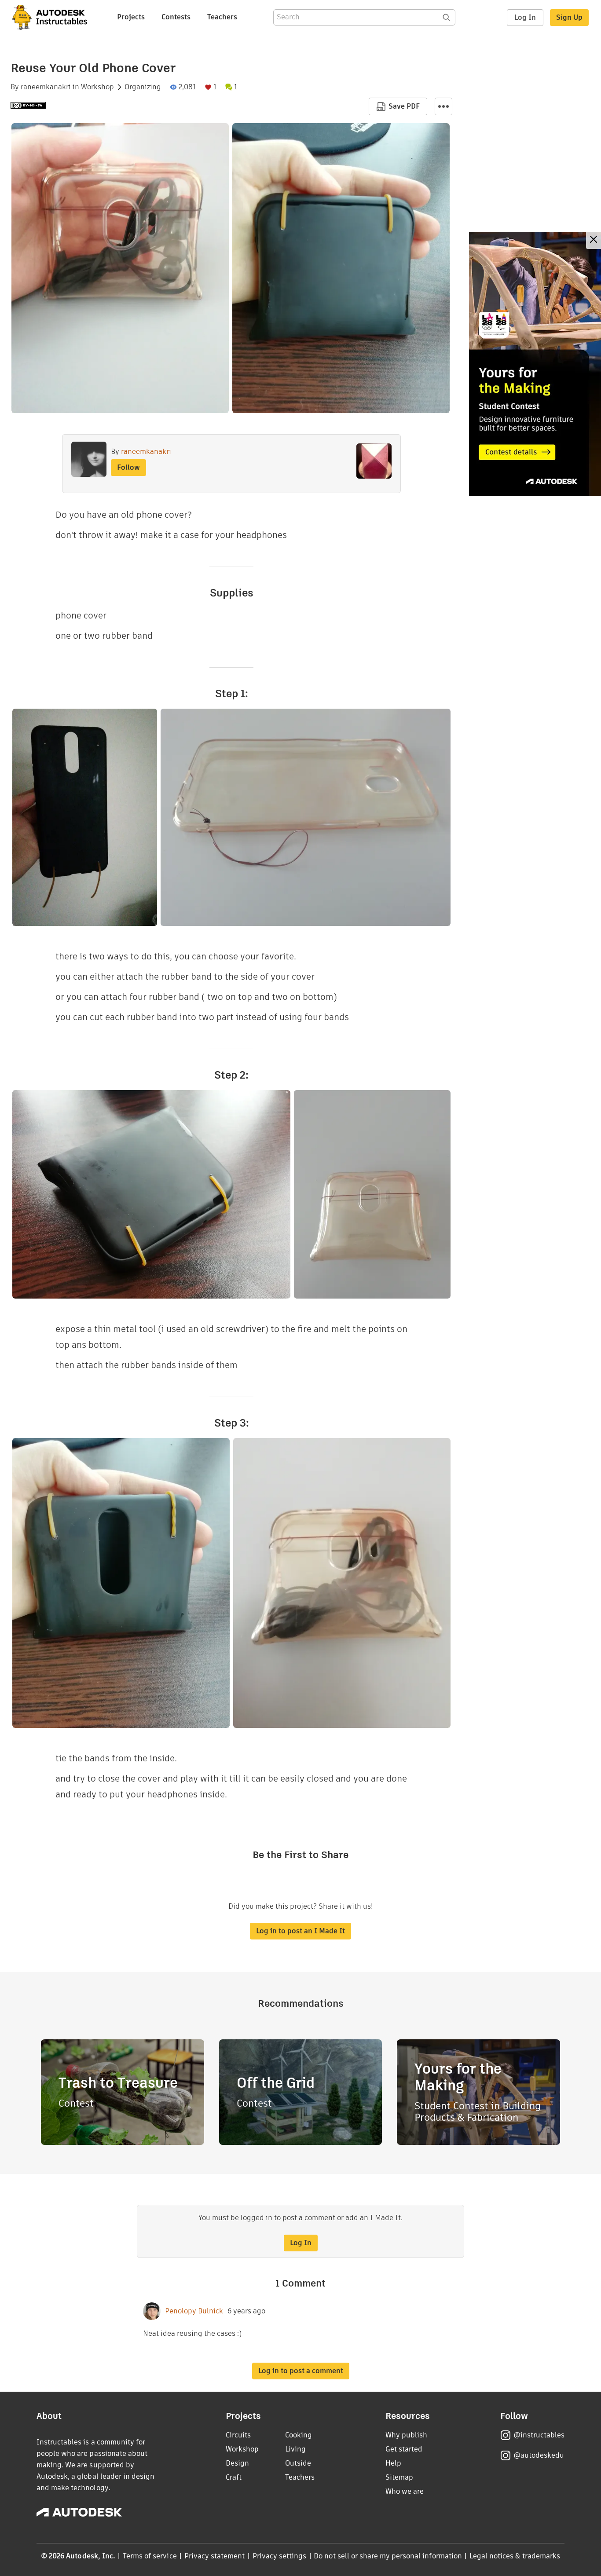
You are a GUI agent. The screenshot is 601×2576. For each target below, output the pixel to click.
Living (295, 2449)
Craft (234, 2477)
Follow (128, 467)
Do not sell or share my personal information (388, 2556)
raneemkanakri (46, 87)
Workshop (97, 87)
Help (393, 2463)
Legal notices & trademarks (515, 2556)
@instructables (539, 2435)
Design (237, 2463)
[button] (443, 106)
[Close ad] (594, 240)
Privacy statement (215, 2556)
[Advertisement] (535, 364)
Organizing (143, 87)
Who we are (405, 2491)
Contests (176, 17)
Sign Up (569, 17)
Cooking (299, 2435)
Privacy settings (280, 2556)
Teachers (222, 17)
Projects (131, 17)
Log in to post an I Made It (300, 1931)
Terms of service (150, 2556)
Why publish (406, 2435)
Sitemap (399, 2477)
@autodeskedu (539, 2455)
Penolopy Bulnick (194, 2311)
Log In (525, 17)
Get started (404, 2449)
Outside (298, 2463)
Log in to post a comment (301, 2371)
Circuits (238, 2435)
